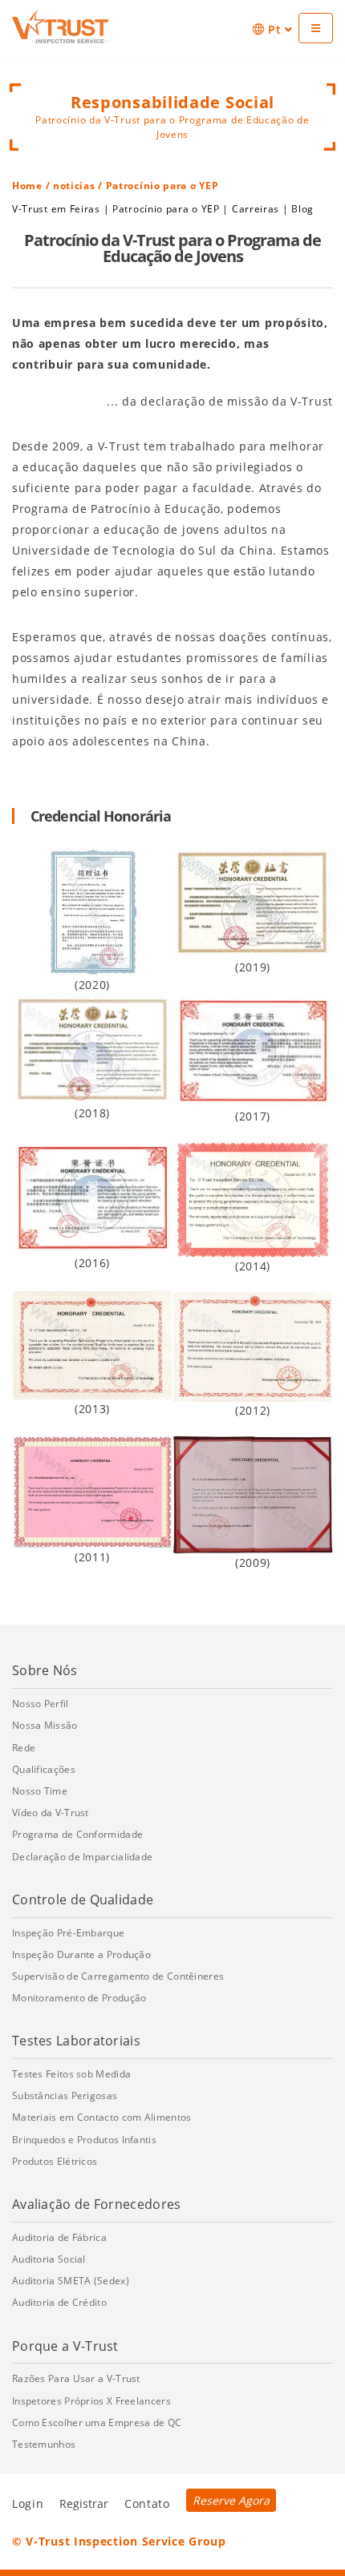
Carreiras (256, 209)
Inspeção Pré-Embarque (68, 1933)
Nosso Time (40, 1791)
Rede (24, 1748)
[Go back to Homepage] (60, 26)
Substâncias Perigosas (65, 2096)
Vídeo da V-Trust (51, 1813)
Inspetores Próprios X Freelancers (91, 2401)
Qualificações (44, 1769)
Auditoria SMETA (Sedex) (71, 2281)
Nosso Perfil (41, 1704)
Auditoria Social (49, 2259)
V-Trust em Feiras (56, 209)
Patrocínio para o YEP (166, 209)
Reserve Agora (231, 2500)
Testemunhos (44, 2444)
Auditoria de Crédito (59, 2302)
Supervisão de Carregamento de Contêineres (118, 1976)
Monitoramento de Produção (79, 1998)
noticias (74, 186)
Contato (147, 2503)
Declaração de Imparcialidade (82, 1857)
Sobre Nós (45, 1670)
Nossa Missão (45, 1725)
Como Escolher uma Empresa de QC (97, 2423)
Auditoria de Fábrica (59, 2237)
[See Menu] (316, 28)
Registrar (84, 2503)
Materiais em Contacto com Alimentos (102, 2117)
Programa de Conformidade (77, 1834)
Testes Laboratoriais (76, 2041)
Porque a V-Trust (65, 2346)
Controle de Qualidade (83, 1900)
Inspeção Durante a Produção (81, 1954)
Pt (274, 29)
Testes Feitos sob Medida (71, 2074)
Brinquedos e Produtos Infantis (84, 2140)
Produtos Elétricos (55, 2161)
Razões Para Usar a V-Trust (76, 2378)
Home (27, 186)
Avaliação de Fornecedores (97, 2204)
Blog (302, 209)
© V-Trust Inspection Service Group (119, 2541)
